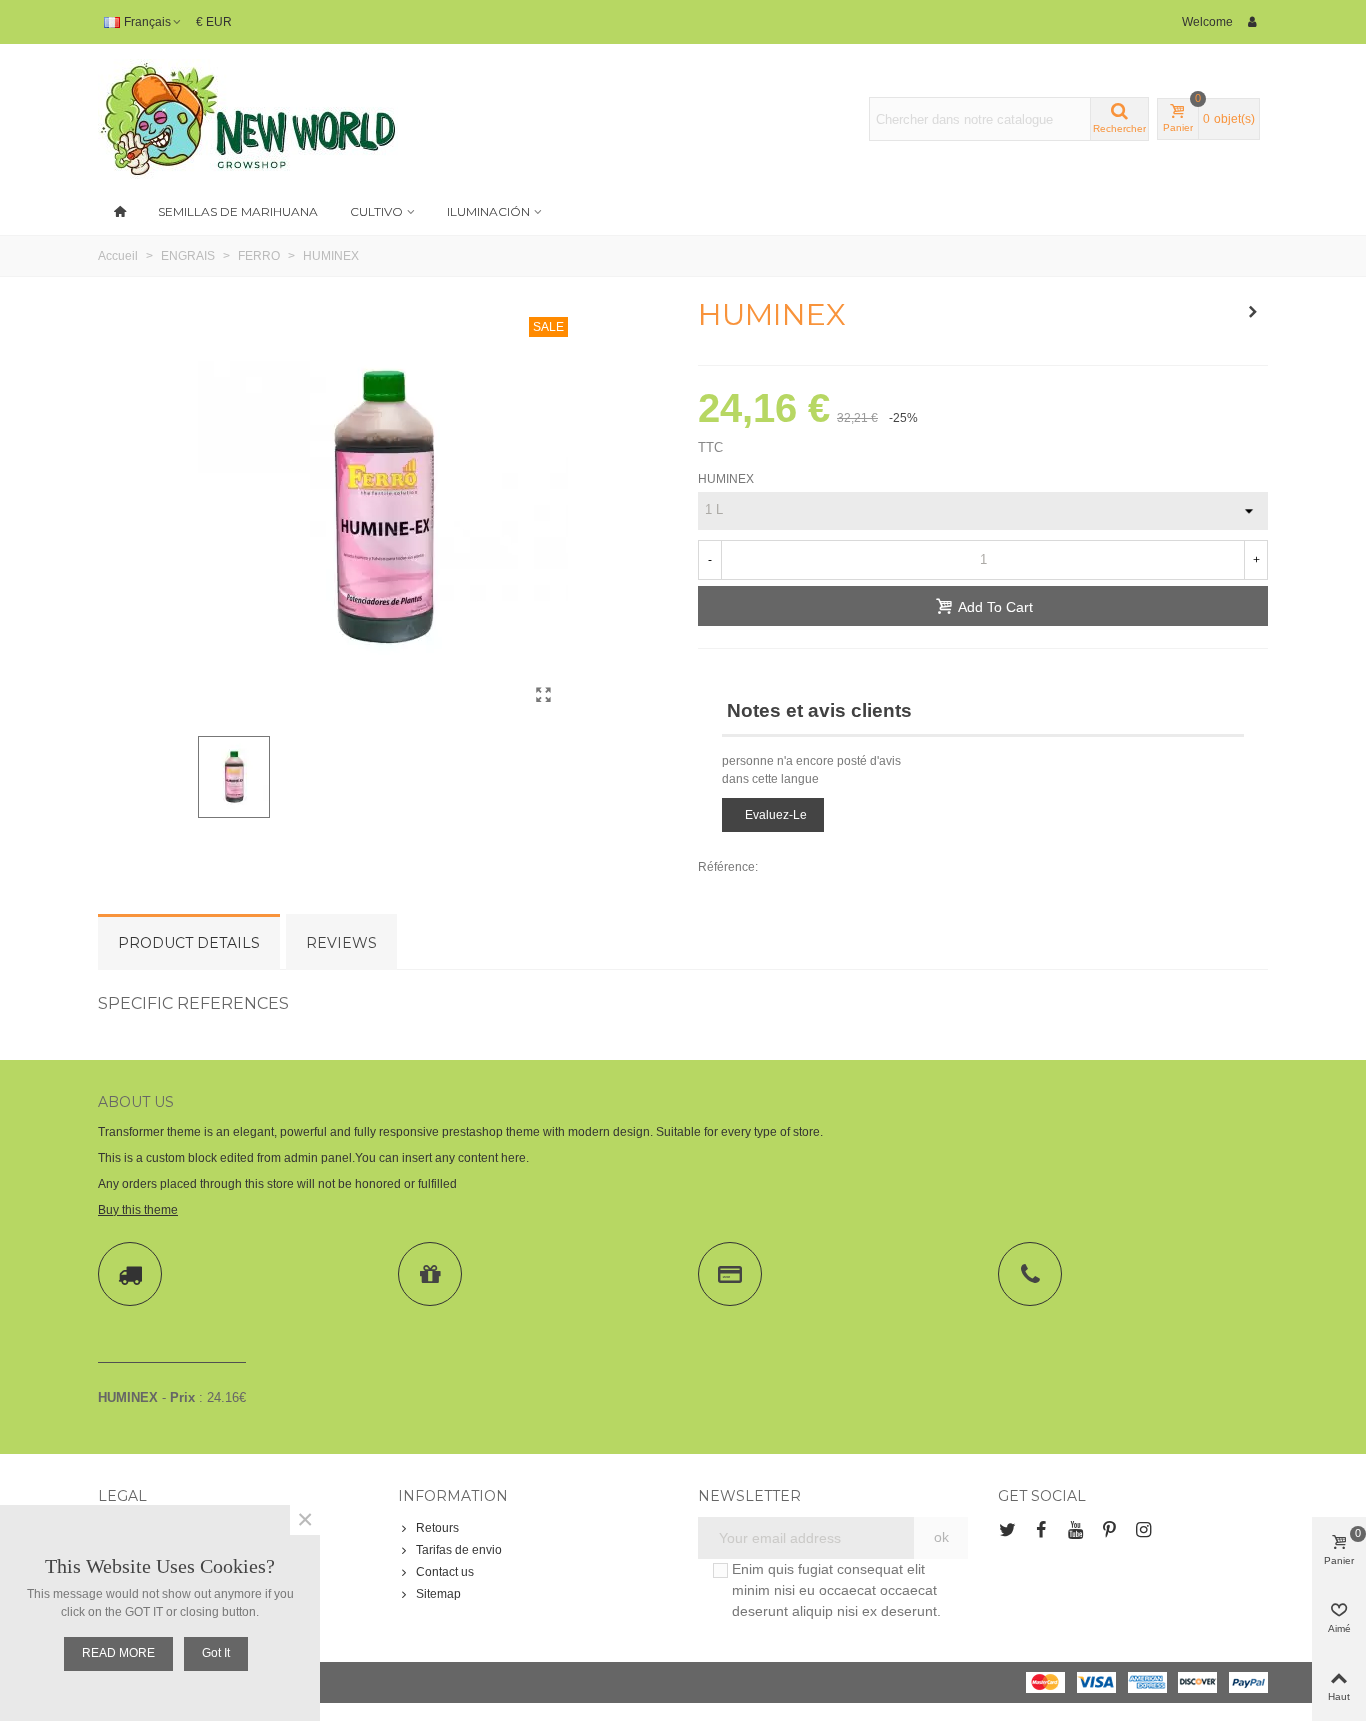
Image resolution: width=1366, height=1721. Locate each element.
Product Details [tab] (189, 943)
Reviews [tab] (341, 943)
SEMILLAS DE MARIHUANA (238, 211)
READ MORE (118, 1653)
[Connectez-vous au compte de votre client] (1253, 22)
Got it (216, 1653)
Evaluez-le (776, 815)
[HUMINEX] (543, 695)
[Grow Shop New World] (248, 119)
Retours (437, 1528)
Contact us (445, 1572)
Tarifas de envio (459, 1550)
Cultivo (376, 211)
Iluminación (488, 211)
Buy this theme (138, 1210)
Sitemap (438, 1594)
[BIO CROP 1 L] (1253, 312)
